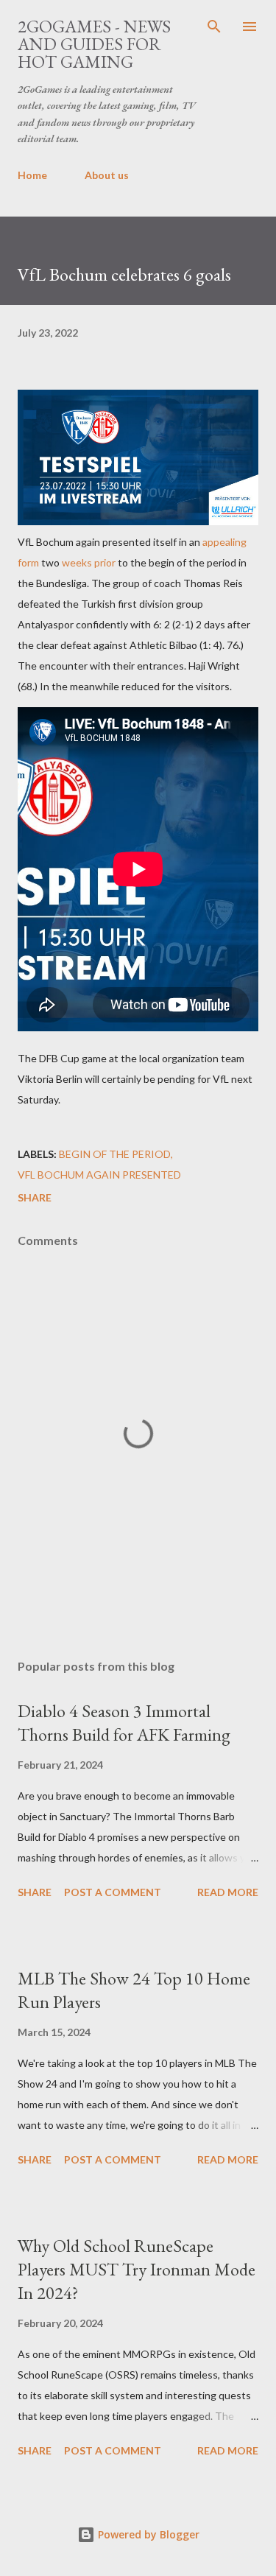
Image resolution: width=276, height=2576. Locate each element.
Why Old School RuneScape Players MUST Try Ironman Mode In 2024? (137, 2269)
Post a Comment (113, 1892)
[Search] (214, 27)
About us (107, 175)
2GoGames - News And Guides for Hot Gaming (94, 44)
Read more (228, 1892)
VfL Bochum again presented (99, 1175)
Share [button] (35, 1197)
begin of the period (115, 1154)
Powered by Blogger (147, 2534)
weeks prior (89, 562)
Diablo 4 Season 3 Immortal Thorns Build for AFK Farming (124, 1723)
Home (32, 175)
